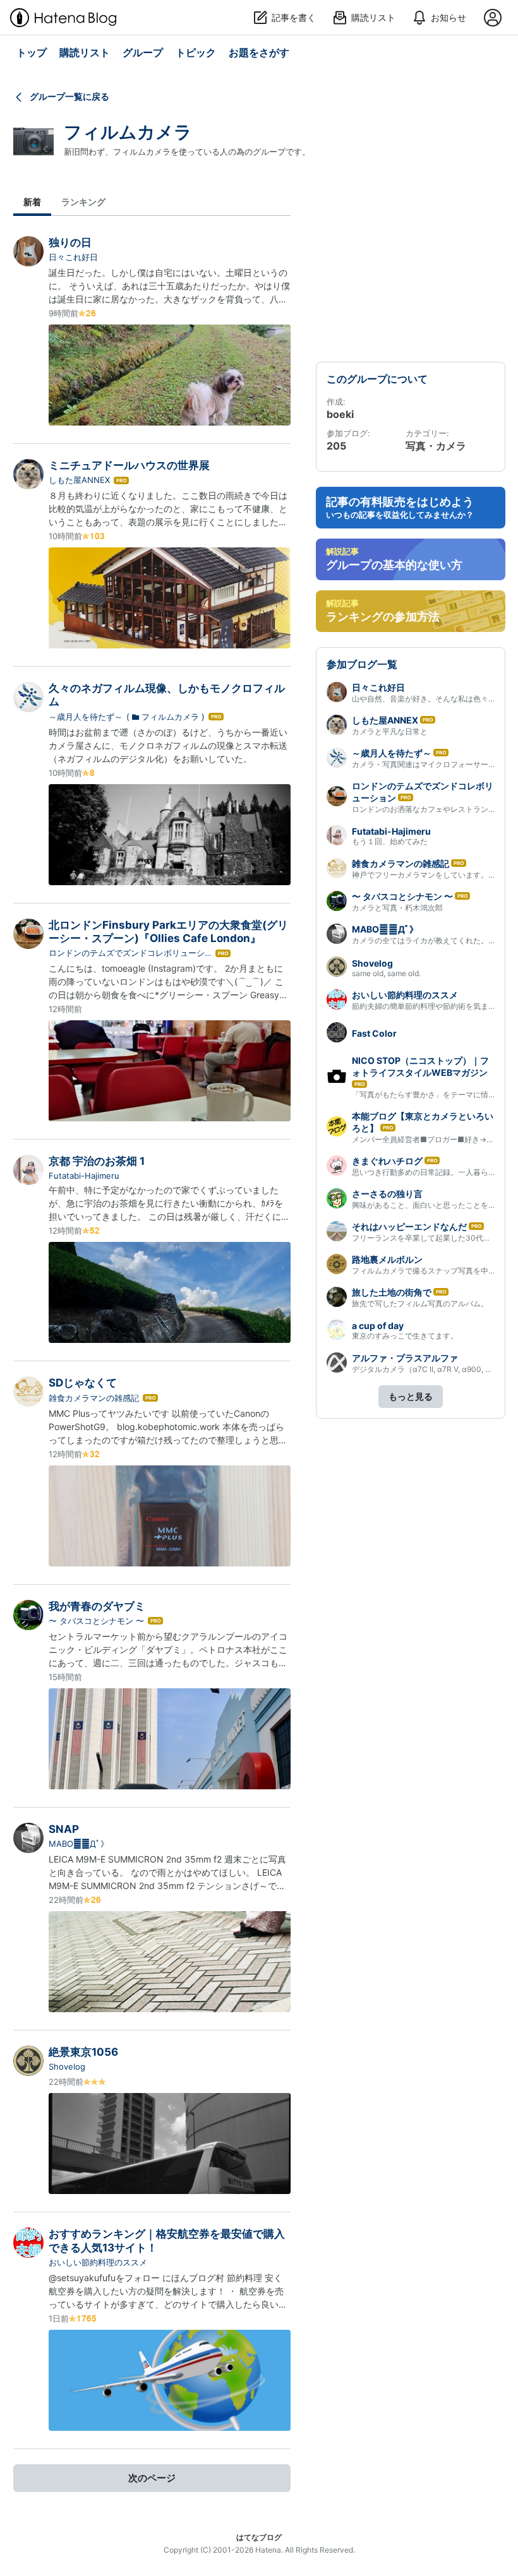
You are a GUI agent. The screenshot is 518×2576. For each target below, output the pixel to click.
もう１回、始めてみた (390, 841)
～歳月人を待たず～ (86, 717)
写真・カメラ (436, 446)
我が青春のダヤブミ (97, 1606)
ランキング (83, 202)
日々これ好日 (73, 257)
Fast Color (374, 1033)
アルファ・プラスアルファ (405, 1358)
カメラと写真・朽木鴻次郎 (397, 908)
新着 (32, 202)
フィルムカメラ (128, 132)
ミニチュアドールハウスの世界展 (129, 465)
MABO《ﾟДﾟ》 (79, 1844)
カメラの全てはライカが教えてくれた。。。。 (431, 940)
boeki (340, 414)
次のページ (152, 2478)
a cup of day (378, 1326)
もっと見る (411, 1396)
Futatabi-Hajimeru (84, 1176)
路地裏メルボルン (387, 1259)
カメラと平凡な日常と (390, 731)
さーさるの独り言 (387, 1194)
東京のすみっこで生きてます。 (405, 1336)
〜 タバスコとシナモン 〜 (96, 1621)
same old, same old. (386, 973)
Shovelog (67, 2066)
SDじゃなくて (83, 1383)
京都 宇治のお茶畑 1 (97, 1161)
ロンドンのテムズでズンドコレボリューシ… (130, 953)
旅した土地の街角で (392, 1292)
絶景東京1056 (83, 2052)
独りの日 (70, 242)
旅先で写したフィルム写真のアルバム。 (420, 1303)
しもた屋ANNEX (79, 480)
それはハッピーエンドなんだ (409, 1226)
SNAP (64, 1829)
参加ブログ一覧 (362, 664)
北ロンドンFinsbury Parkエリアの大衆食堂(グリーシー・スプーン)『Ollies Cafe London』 (168, 932)
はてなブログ (259, 2537)
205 (336, 446)
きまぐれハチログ (387, 1161)
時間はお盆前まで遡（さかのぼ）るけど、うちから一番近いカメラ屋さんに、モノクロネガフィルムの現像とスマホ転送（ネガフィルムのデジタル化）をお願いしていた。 (168, 745)
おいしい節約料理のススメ (98, 2262)
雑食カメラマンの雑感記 (94, 1398)
